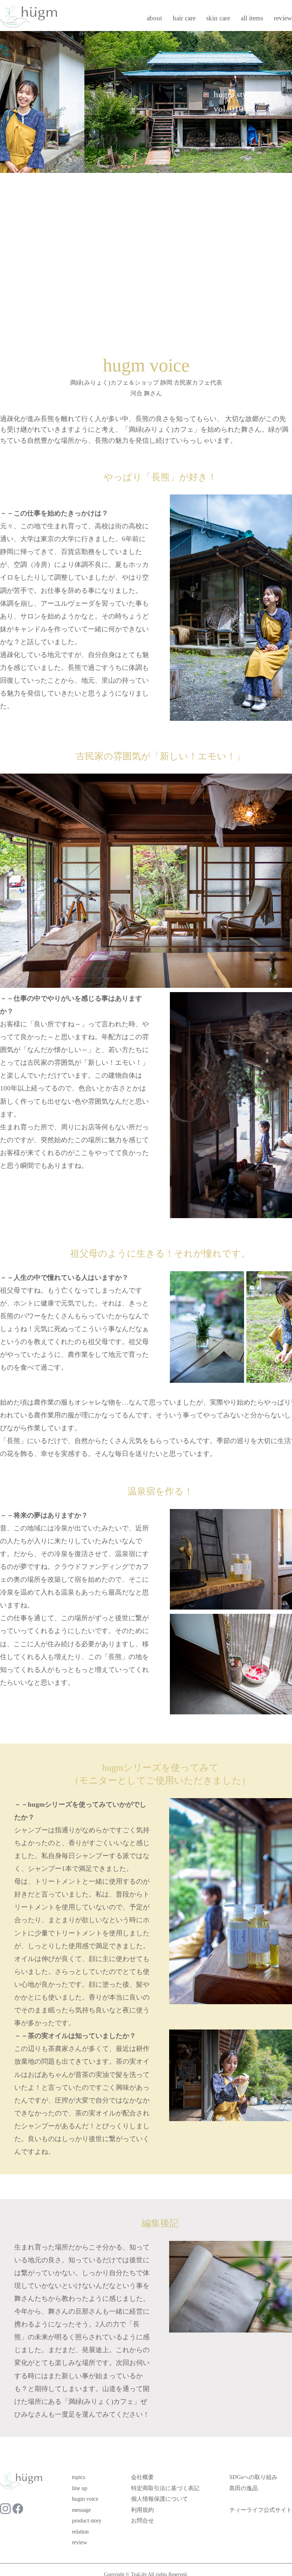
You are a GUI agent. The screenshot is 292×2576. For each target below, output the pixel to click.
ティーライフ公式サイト (261, 2510)
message (81, 2510)
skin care (218, 18)
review (283, 18)
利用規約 (142, 2510)
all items (252, 18)
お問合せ (142, 2521)
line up (80, 2488)
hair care (184, 18)
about (154, 18)
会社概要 (142, 2477)
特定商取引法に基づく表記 (165, 2488)
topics (79, 2477)
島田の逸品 (244, 2488)
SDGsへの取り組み (253, 2477)
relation (80, 2532)
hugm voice (85, 2499)
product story (87, 2521)
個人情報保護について (160, 2499)
